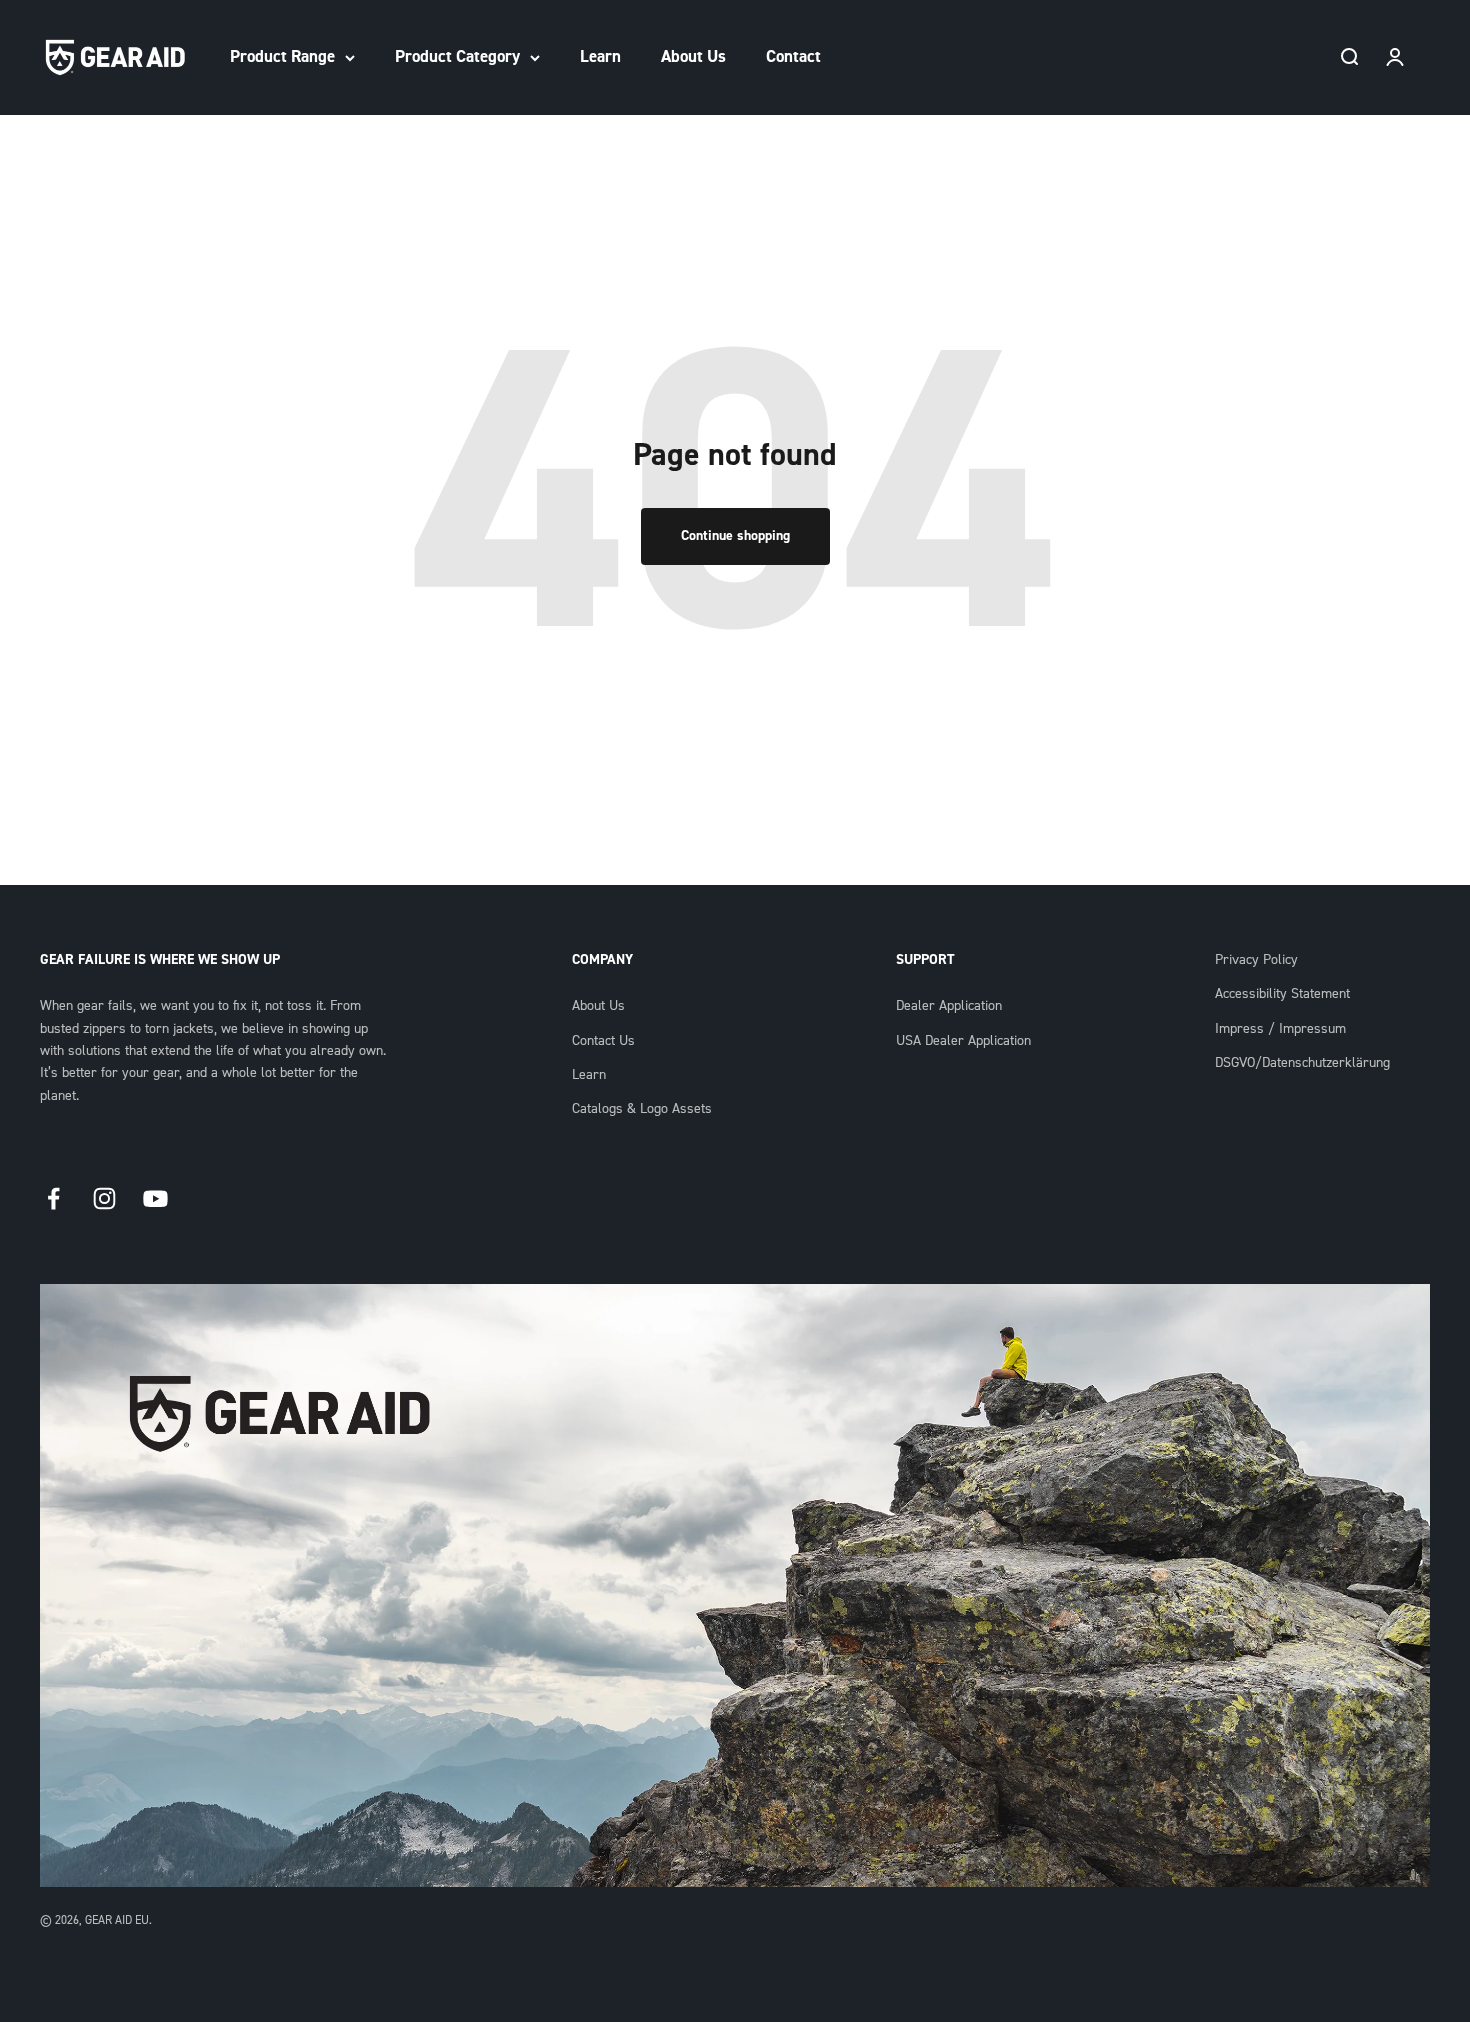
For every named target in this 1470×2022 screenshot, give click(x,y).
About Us (693, 56)
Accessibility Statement (1282, 994)
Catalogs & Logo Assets (642, 1109)
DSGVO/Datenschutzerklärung (1302, 1063)
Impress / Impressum (1280, 1029)
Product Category (457, 56)
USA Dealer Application (963, 1041)
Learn (600, 56)
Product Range (282, 56)
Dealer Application (949, 1006)
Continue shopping (735, 536)
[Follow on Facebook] (53, 1198)
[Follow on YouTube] (155, 1198)
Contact (793, 56)
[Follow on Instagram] (104, 1198)
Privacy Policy (1256, 960)
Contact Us (603, 1041)
